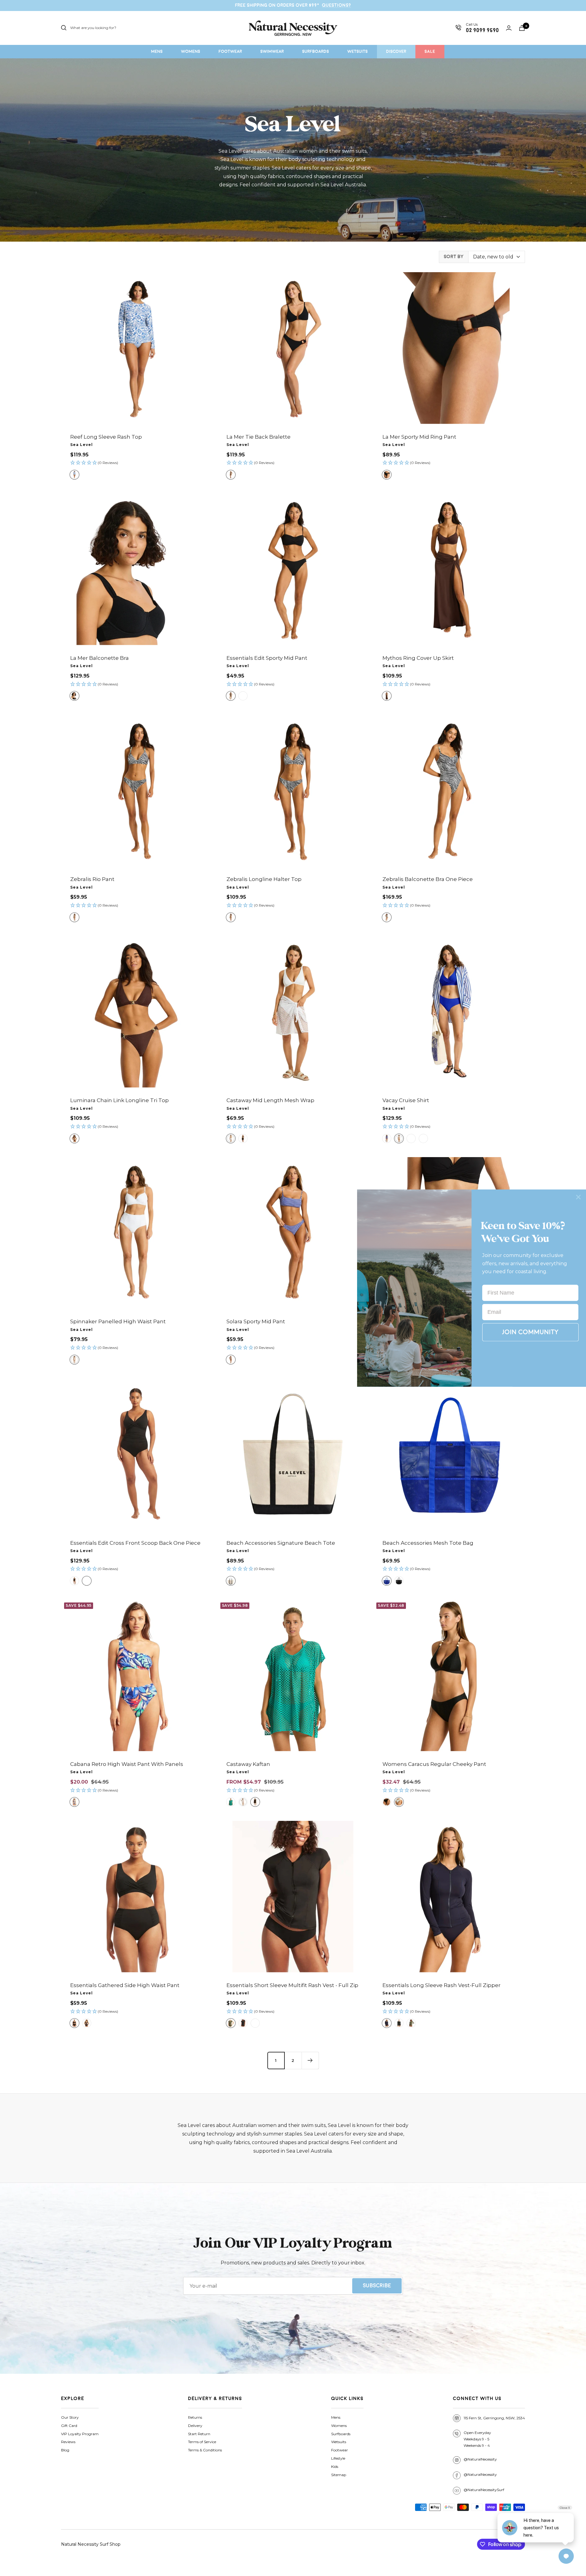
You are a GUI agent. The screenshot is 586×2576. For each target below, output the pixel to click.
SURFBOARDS (316, 51)
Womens (339, 2426)
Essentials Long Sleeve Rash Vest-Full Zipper (441, 1985)
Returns (195, 2417)
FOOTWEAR (230, 51)
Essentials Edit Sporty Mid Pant (267, 658)
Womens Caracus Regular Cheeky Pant (434, 1764)
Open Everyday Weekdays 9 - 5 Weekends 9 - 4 (477, 2439)
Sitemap (339, 2475)
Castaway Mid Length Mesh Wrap (270, 1100)
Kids (335, 2466)
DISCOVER (396, 51)
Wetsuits (339, 2442)
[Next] (310, 2060)
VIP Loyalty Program (80, 2434)
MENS (157, 51)
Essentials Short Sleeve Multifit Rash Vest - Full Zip (292, 1985)
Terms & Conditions (205, 2450)
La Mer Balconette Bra (99, 658)
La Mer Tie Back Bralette (259, 437)
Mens (336, 2417)
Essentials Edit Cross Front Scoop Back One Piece (135, 1543)
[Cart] (522, 28)
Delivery (195, 2426)
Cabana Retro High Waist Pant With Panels (127, 1764)
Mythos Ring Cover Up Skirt (418, 658)
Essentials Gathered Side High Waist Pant (125, 1985)
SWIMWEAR (272, 51)
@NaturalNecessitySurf (484, 2490)
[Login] (509, 28)
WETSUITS (358, 51)
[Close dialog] (578, 1197)
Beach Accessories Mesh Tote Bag (428, 1543)
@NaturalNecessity (480, 2459)
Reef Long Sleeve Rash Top (106, 437)
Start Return (199, 2434)
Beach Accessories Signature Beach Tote (281, 1543)
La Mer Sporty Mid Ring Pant (419, 437)
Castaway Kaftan (248, 1764)
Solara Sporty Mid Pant (256, 1321)
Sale (430, 51)
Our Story (70, 2417)
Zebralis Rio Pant (92, 879)
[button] (137, 463)
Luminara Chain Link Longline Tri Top (119, 1100)
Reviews (68, 2442)
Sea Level (81, 445)
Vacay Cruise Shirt (406, 1100)
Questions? (336, 5)
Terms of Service (202, 2442)
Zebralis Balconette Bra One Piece (428, 879)
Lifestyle (338, 2458)
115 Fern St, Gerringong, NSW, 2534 (494, 2418)
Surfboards (341, 2434)
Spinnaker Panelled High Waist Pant (118, 1321)
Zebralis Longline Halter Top (264, 879)
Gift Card (69, 2426)
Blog (65, 2450)
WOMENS (191, 51)
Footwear (340, 2450)
